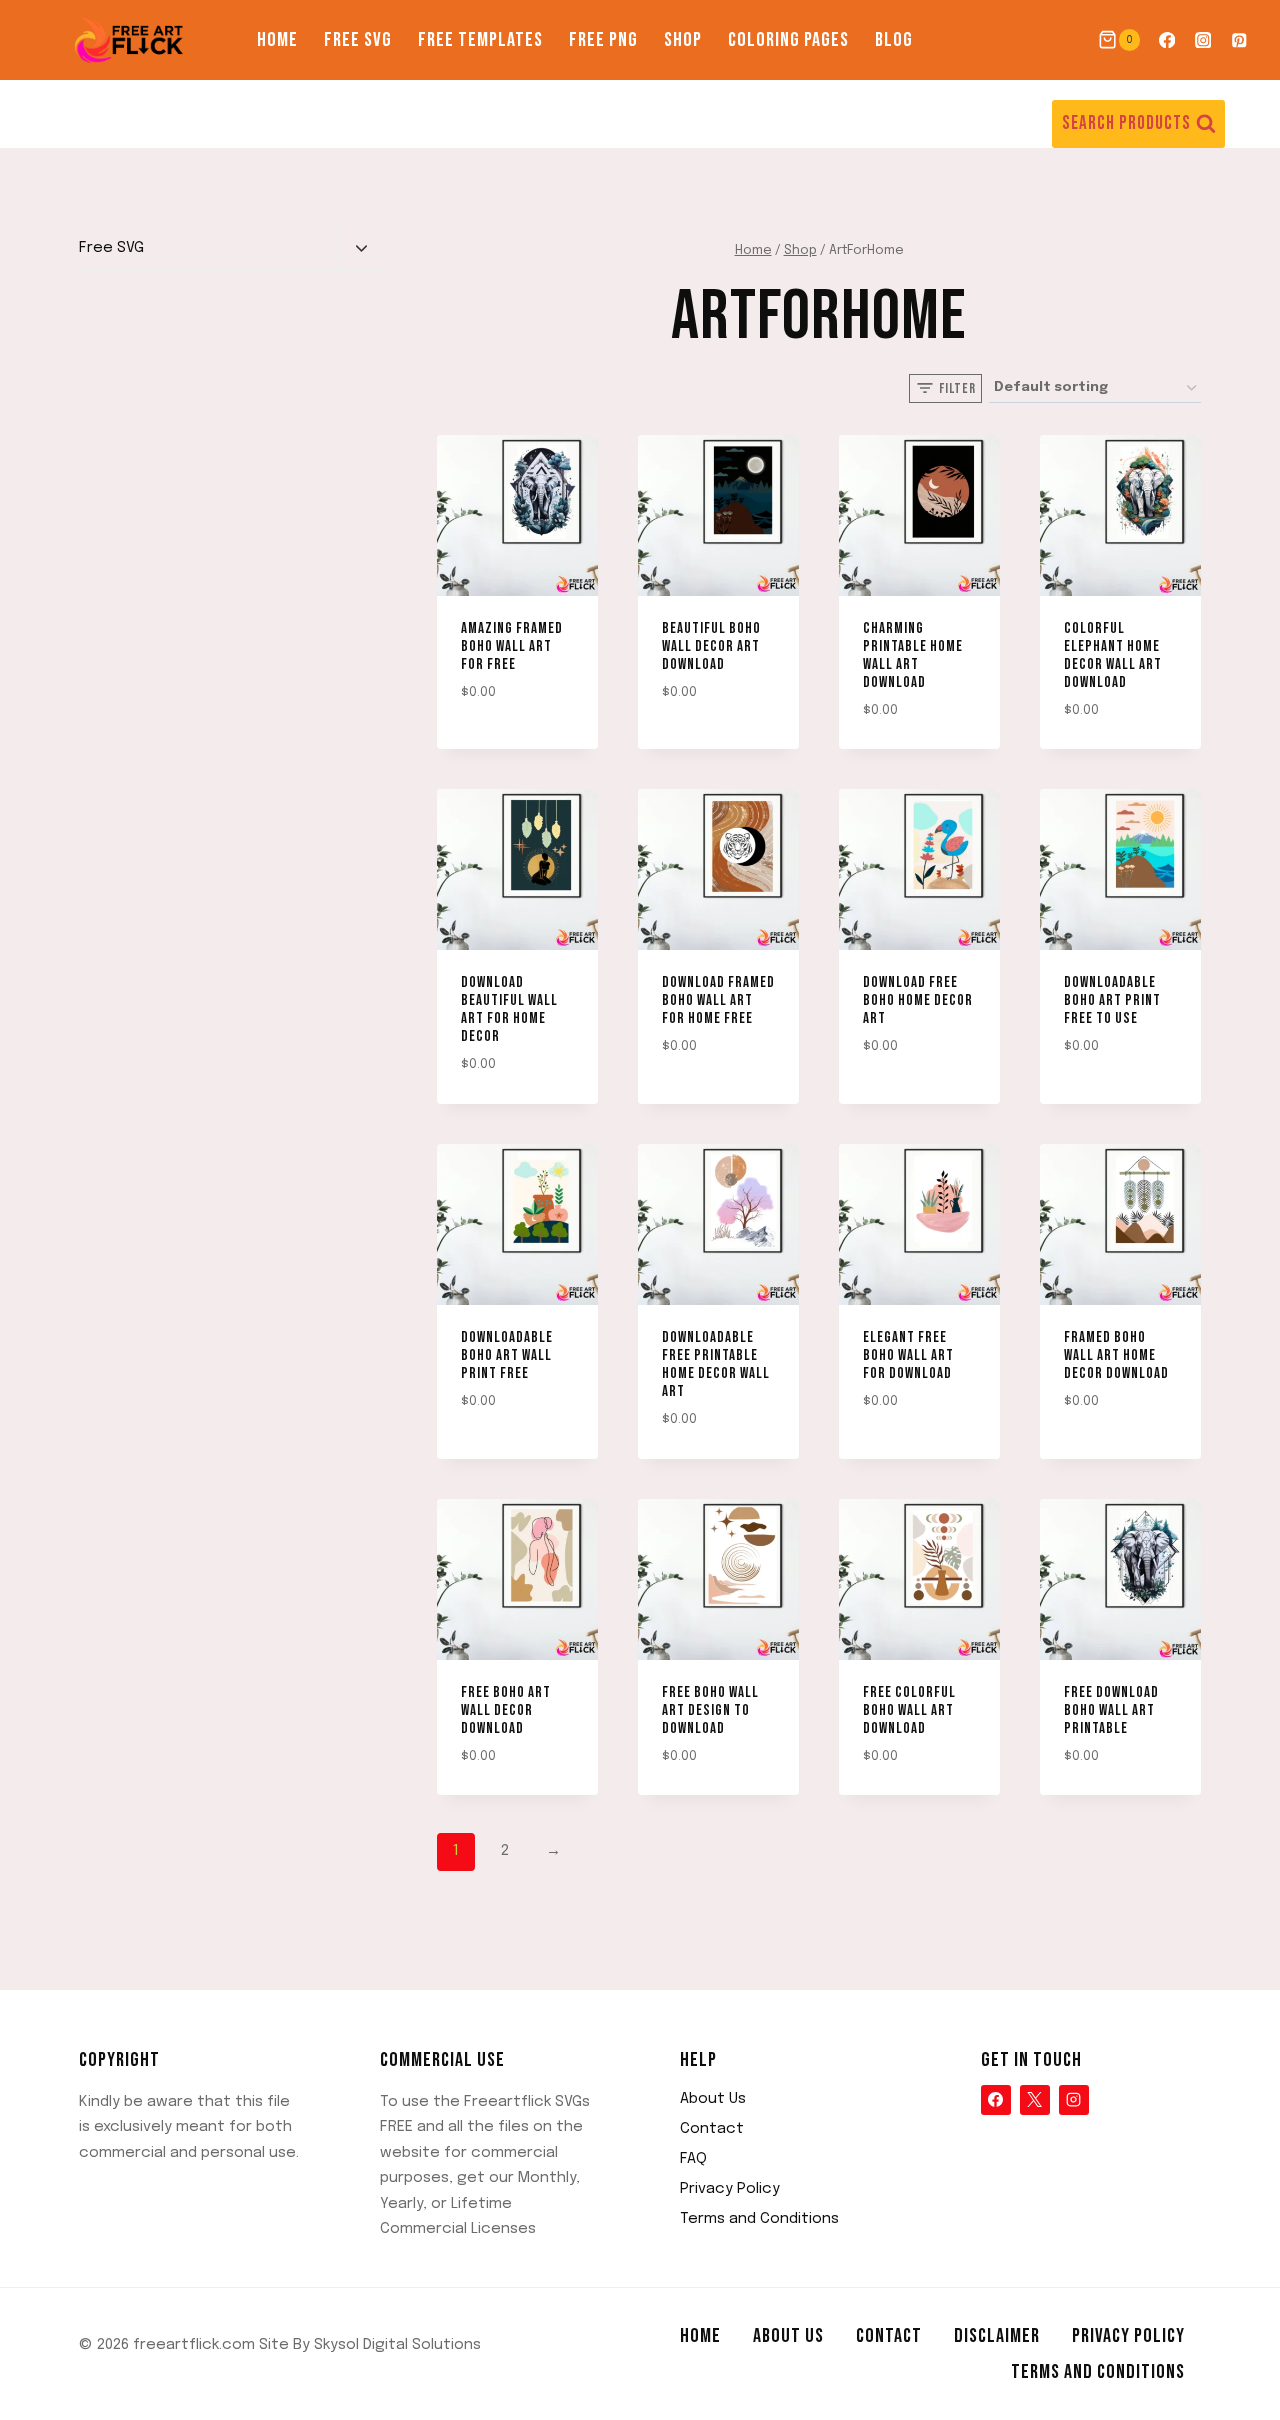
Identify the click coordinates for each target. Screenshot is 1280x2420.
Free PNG (603, 40)
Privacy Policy (730, 2189)
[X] (1035, 2100)
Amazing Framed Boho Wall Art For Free (512, 646)
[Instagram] (1203, 40)
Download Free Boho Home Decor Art (918, 1000)
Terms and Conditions (759, 2219)
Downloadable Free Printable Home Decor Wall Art (716, 1364)
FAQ (693, 2159)
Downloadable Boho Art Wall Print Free (507, 1355)
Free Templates (480, 40)
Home (277, 40)
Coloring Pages (788, 40)
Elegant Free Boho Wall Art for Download (908, 1355)
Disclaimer (997, 2336)
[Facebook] (1166, 40)
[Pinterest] (1239, 40)
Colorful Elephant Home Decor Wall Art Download (1113, 655)
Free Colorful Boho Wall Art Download (909, 1710)
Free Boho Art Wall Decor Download (506, 1710)
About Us (713, 2099)
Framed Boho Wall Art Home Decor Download (1116, 1355)
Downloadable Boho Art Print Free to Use (1112, 1000)
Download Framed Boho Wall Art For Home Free (718, 1000)
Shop (683, 40)
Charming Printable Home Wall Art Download (913, 655)
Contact (712, 2129)
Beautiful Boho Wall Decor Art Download (711, 646)
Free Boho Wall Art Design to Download (710, 1710)
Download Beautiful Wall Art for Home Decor (509, 1009)
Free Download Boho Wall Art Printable (1111, 1710)
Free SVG (358, 40)
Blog (894, 40)
